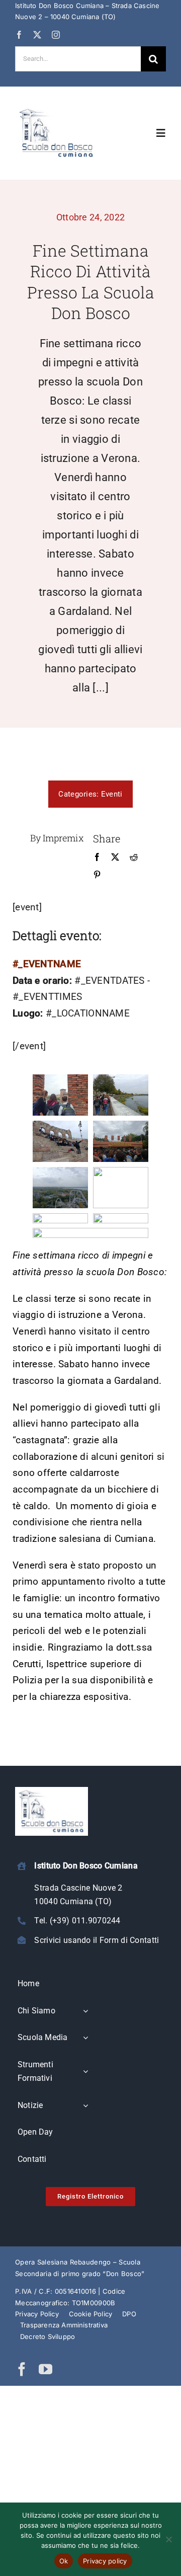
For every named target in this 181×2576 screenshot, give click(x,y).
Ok (64, 2561)
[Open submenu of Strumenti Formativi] (85, 2072)
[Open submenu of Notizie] (85, 2106)
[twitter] (37, 35)
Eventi (112, 794)
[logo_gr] (57, 110)
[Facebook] (97, 857)
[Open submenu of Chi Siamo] (85, 2011)
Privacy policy (105, 2561)
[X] (115, 857)
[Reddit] (134, 857)
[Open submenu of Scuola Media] (85, 2038)
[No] (168, 2539)
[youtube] (46, 2369)
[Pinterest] (97, 875)
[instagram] (56, 35)
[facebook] (19, 35)
